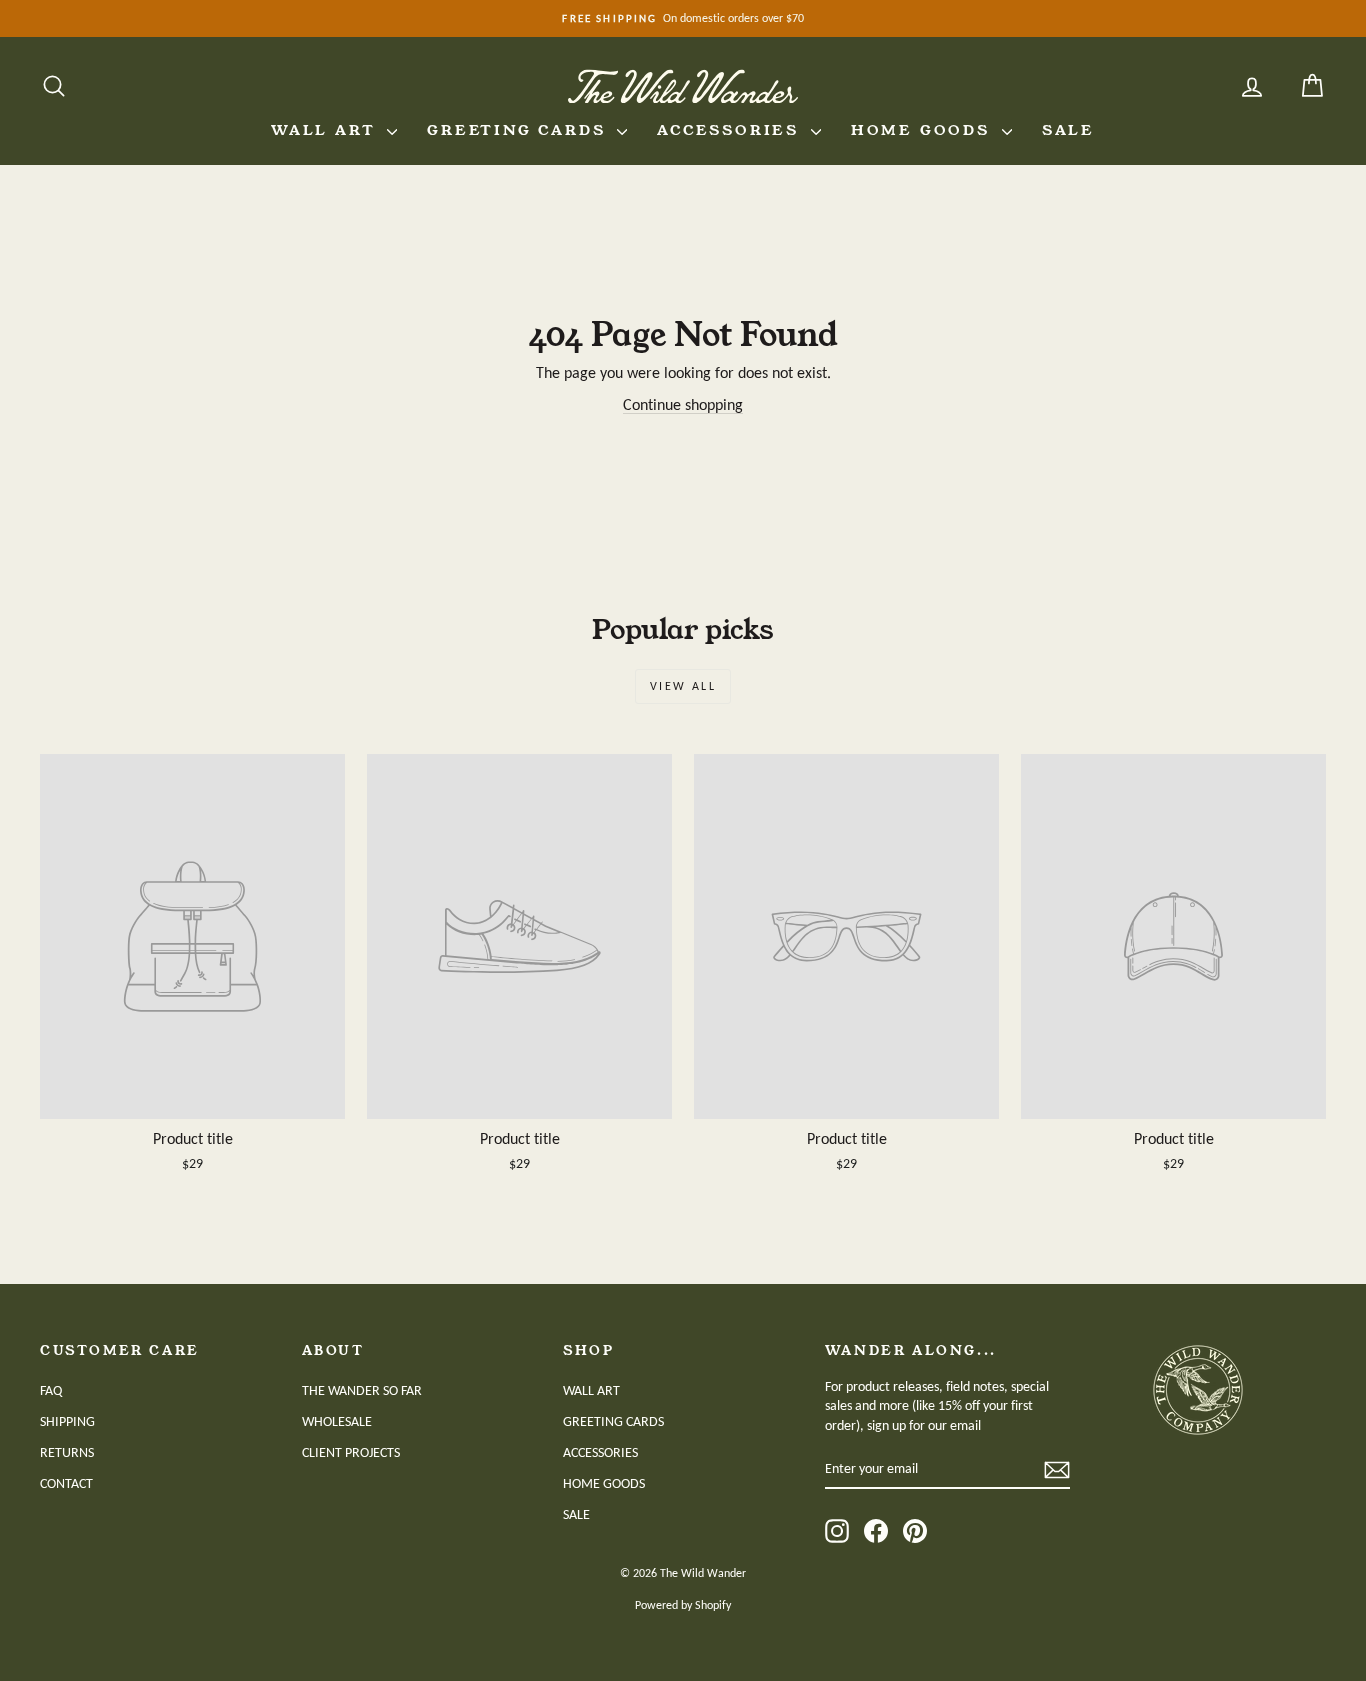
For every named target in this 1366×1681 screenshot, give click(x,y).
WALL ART (326, 130)
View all (683, 686)
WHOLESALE (337, 1421)
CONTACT (66, 1483)
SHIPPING (67, 1421)
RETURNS (67, 1452)
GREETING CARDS (519, 130)
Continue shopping (683, 404)
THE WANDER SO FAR (362, 1390)
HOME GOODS (924, 130)
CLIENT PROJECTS (351, 1452)
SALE (1068, 130)
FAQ (51, 1390)
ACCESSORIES (731, 130)
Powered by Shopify (683, 1605)
